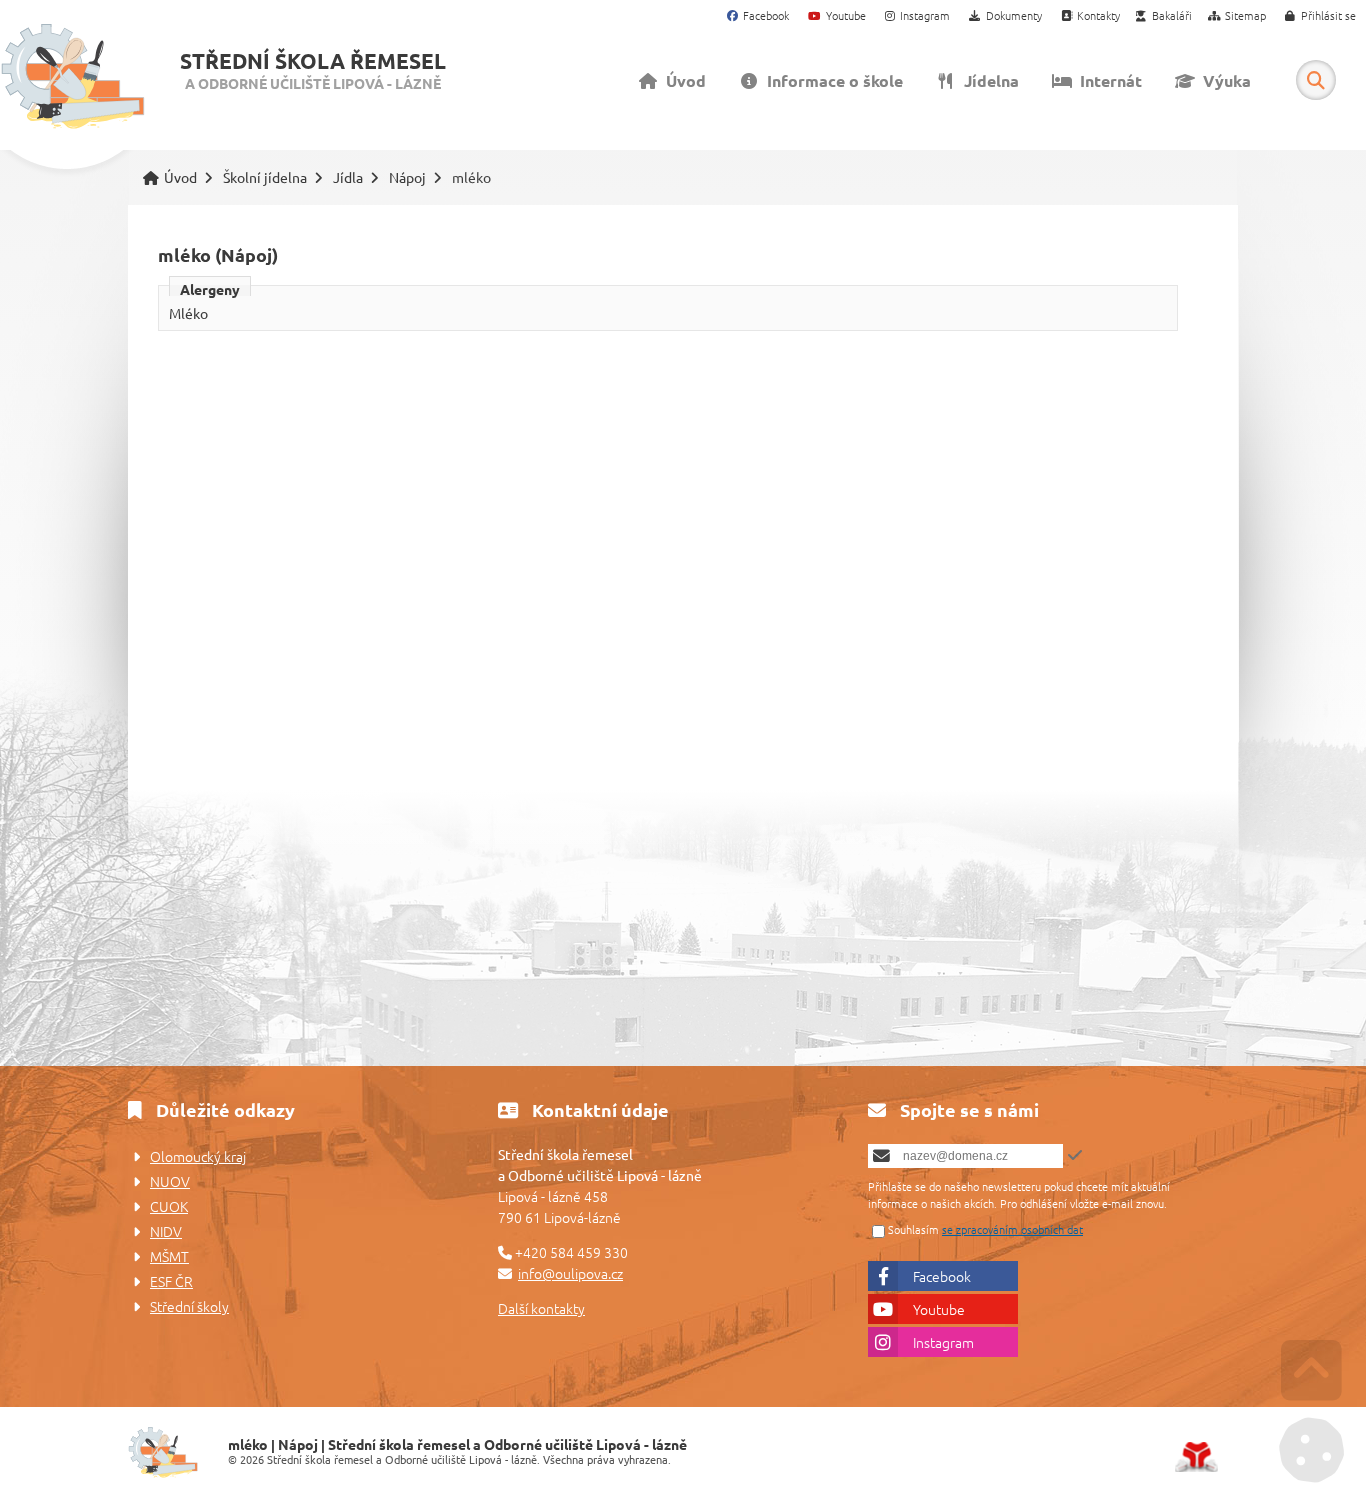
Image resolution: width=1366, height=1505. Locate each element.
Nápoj (407, 177)
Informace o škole (831, 80)
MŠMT (169, 1256)
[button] (1321, 16)
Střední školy (189, 1306)
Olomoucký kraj (198, 1156)
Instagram (943, 1342)
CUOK (169, 1206)
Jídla (348, 177)
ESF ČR (171, 1281)
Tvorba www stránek (1196, 1457)
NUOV (170, 1181)
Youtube (939, 1309)
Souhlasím (913, 1229)
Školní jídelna (265, 177)
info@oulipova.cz (570, 1273)
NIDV (166, 1231)
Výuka (1223, 80)
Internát (1107, 80)
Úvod (72, 77)
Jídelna (987, 80)
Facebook (942, 1276)
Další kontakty (541, 1308)
